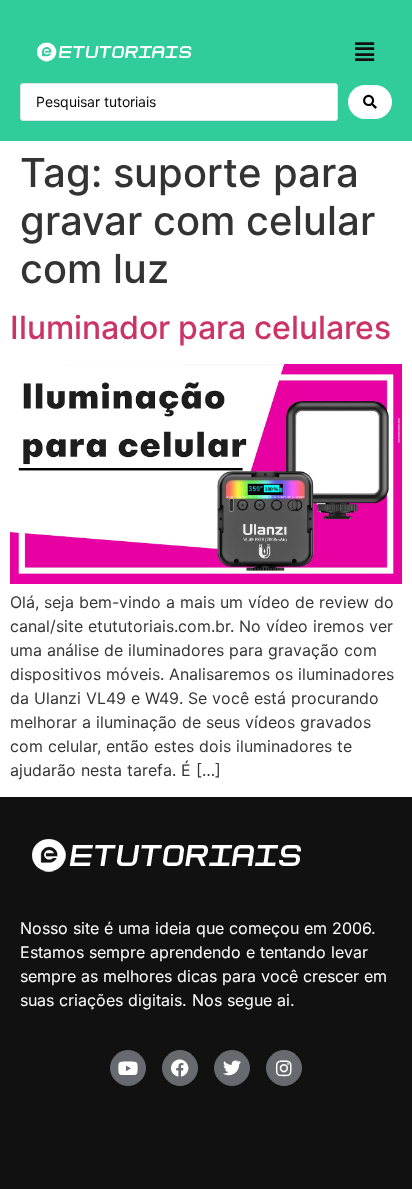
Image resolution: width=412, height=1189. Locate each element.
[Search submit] (370, 102)
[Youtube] (128, 1068)
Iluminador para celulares (200, 327)
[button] (365, 51)
